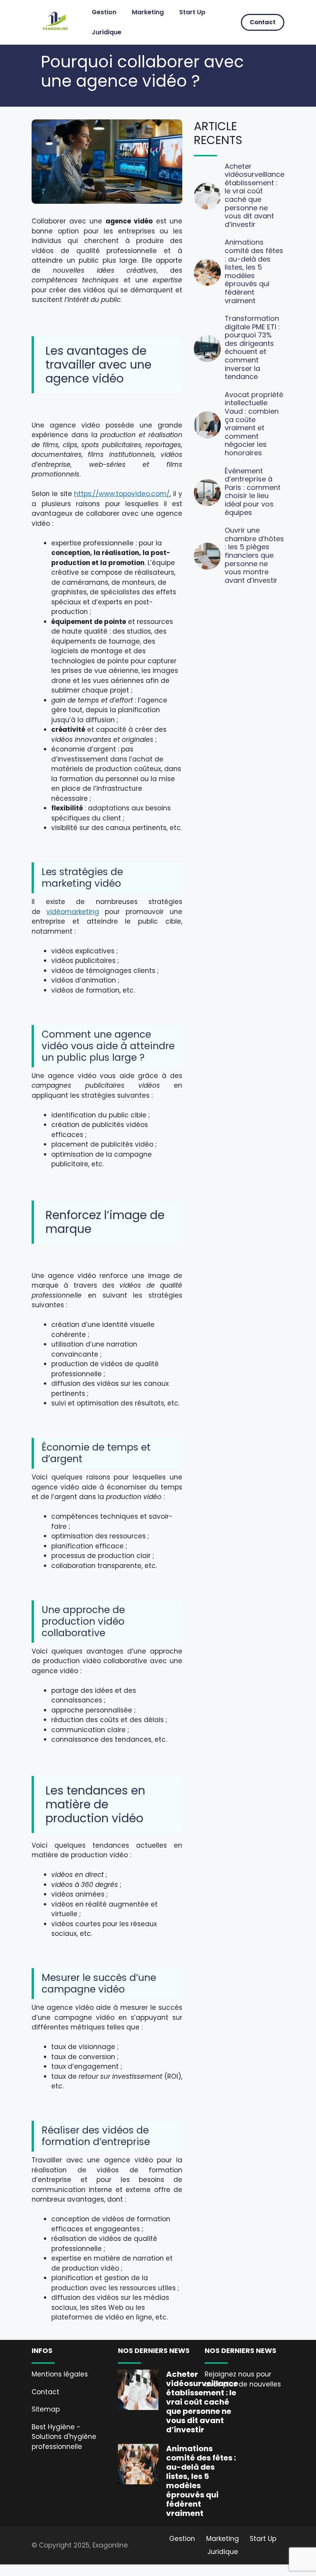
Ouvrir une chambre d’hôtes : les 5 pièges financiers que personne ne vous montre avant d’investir (254, 555)
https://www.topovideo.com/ (122, 494)
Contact (263, 22)
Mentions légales (60, 2374)
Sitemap (46, 2409)
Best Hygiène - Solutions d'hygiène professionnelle (64, 2437)
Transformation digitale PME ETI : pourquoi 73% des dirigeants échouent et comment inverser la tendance (252, 347)
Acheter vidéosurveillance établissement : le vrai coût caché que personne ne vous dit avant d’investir (255, 195)
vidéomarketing (73, 912)
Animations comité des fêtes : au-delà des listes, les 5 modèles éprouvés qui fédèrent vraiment (254, 271)
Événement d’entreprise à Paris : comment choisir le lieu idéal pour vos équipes (253, 492)
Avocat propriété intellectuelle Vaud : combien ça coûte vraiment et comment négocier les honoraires (254, 424)
